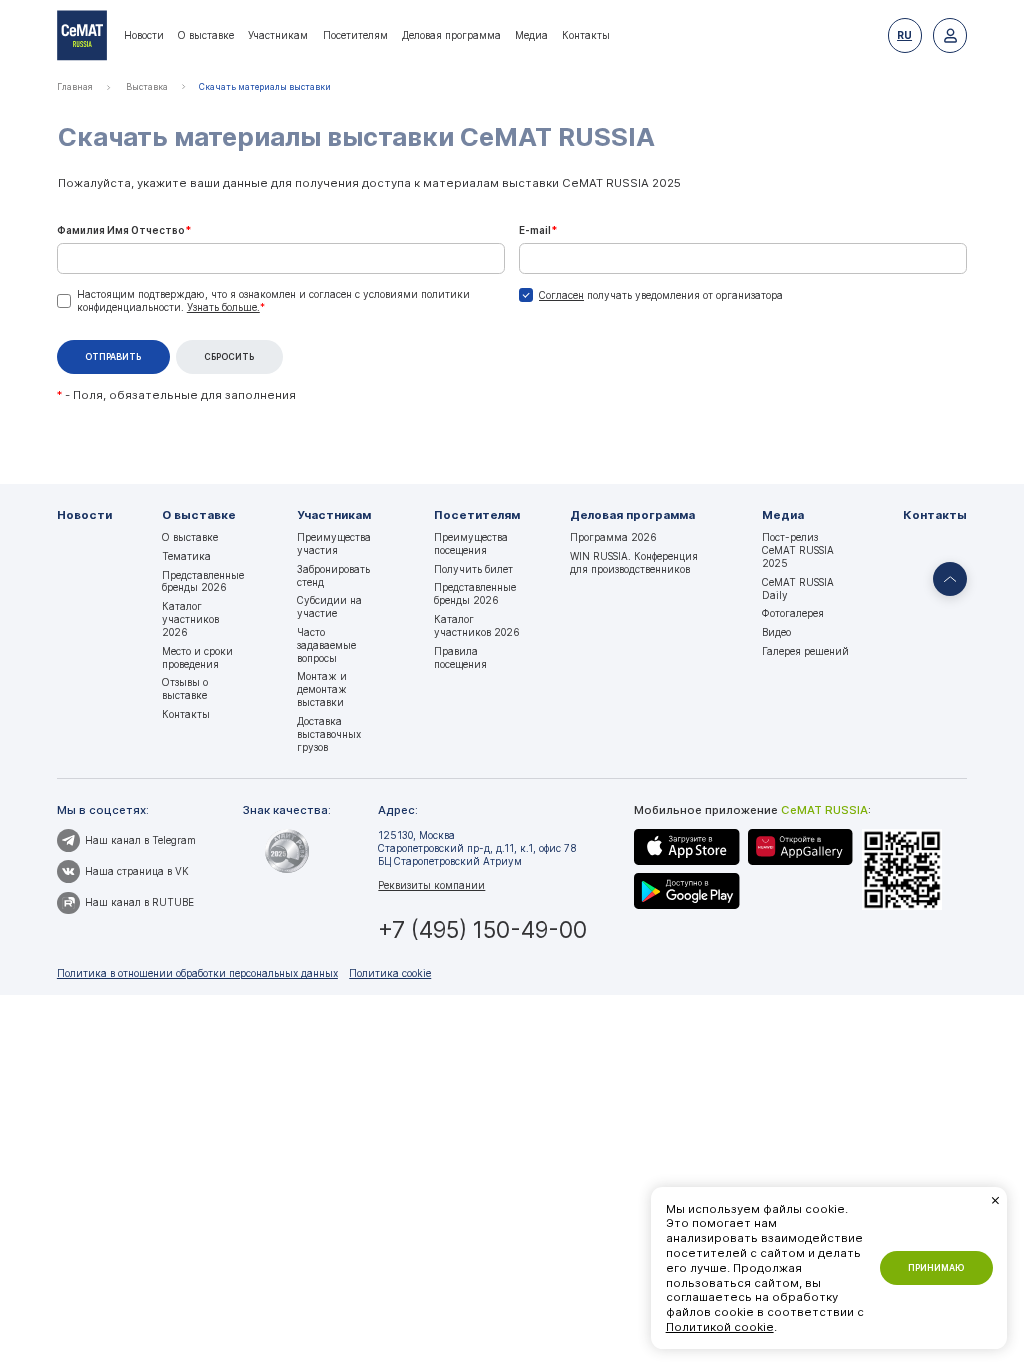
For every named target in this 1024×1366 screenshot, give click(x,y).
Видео (776, 632)
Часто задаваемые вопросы (326, 645)
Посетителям (355, 35)
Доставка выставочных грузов (329, 734)
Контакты (586, 35)
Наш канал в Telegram (140, 840)
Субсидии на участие (329, 606)
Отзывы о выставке (185, 688)
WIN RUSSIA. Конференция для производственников (634, 562)
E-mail (538, 230)
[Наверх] (950, 579)
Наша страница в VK (137, 871)
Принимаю (936, 1268)
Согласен (561, 295)
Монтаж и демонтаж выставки (322, 689)
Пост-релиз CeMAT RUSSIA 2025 (798, 550)
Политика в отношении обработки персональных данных (197, 973)
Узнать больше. (223, 307)
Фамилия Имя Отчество (124, 230)
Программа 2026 (613, 537)
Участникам (278, 35)
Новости (144, 35)
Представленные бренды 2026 (203, 581)
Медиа (531, 35)
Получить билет (473, 569)
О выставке (206, 35)
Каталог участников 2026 (190, 619)
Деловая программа (451, 35)
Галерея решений (805, 651)
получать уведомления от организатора (661, 295)
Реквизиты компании (431, 885)
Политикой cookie (720, 1327)
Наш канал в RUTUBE (139, 902)
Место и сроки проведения (197, 657)
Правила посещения (460, 657)
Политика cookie (390, 973)
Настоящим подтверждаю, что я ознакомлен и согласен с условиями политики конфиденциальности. (273, 300)
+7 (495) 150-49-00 (482, 929)
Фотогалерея (793, 613)
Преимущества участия (334, 543)
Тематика (186, 556)
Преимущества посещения (471, 543)
